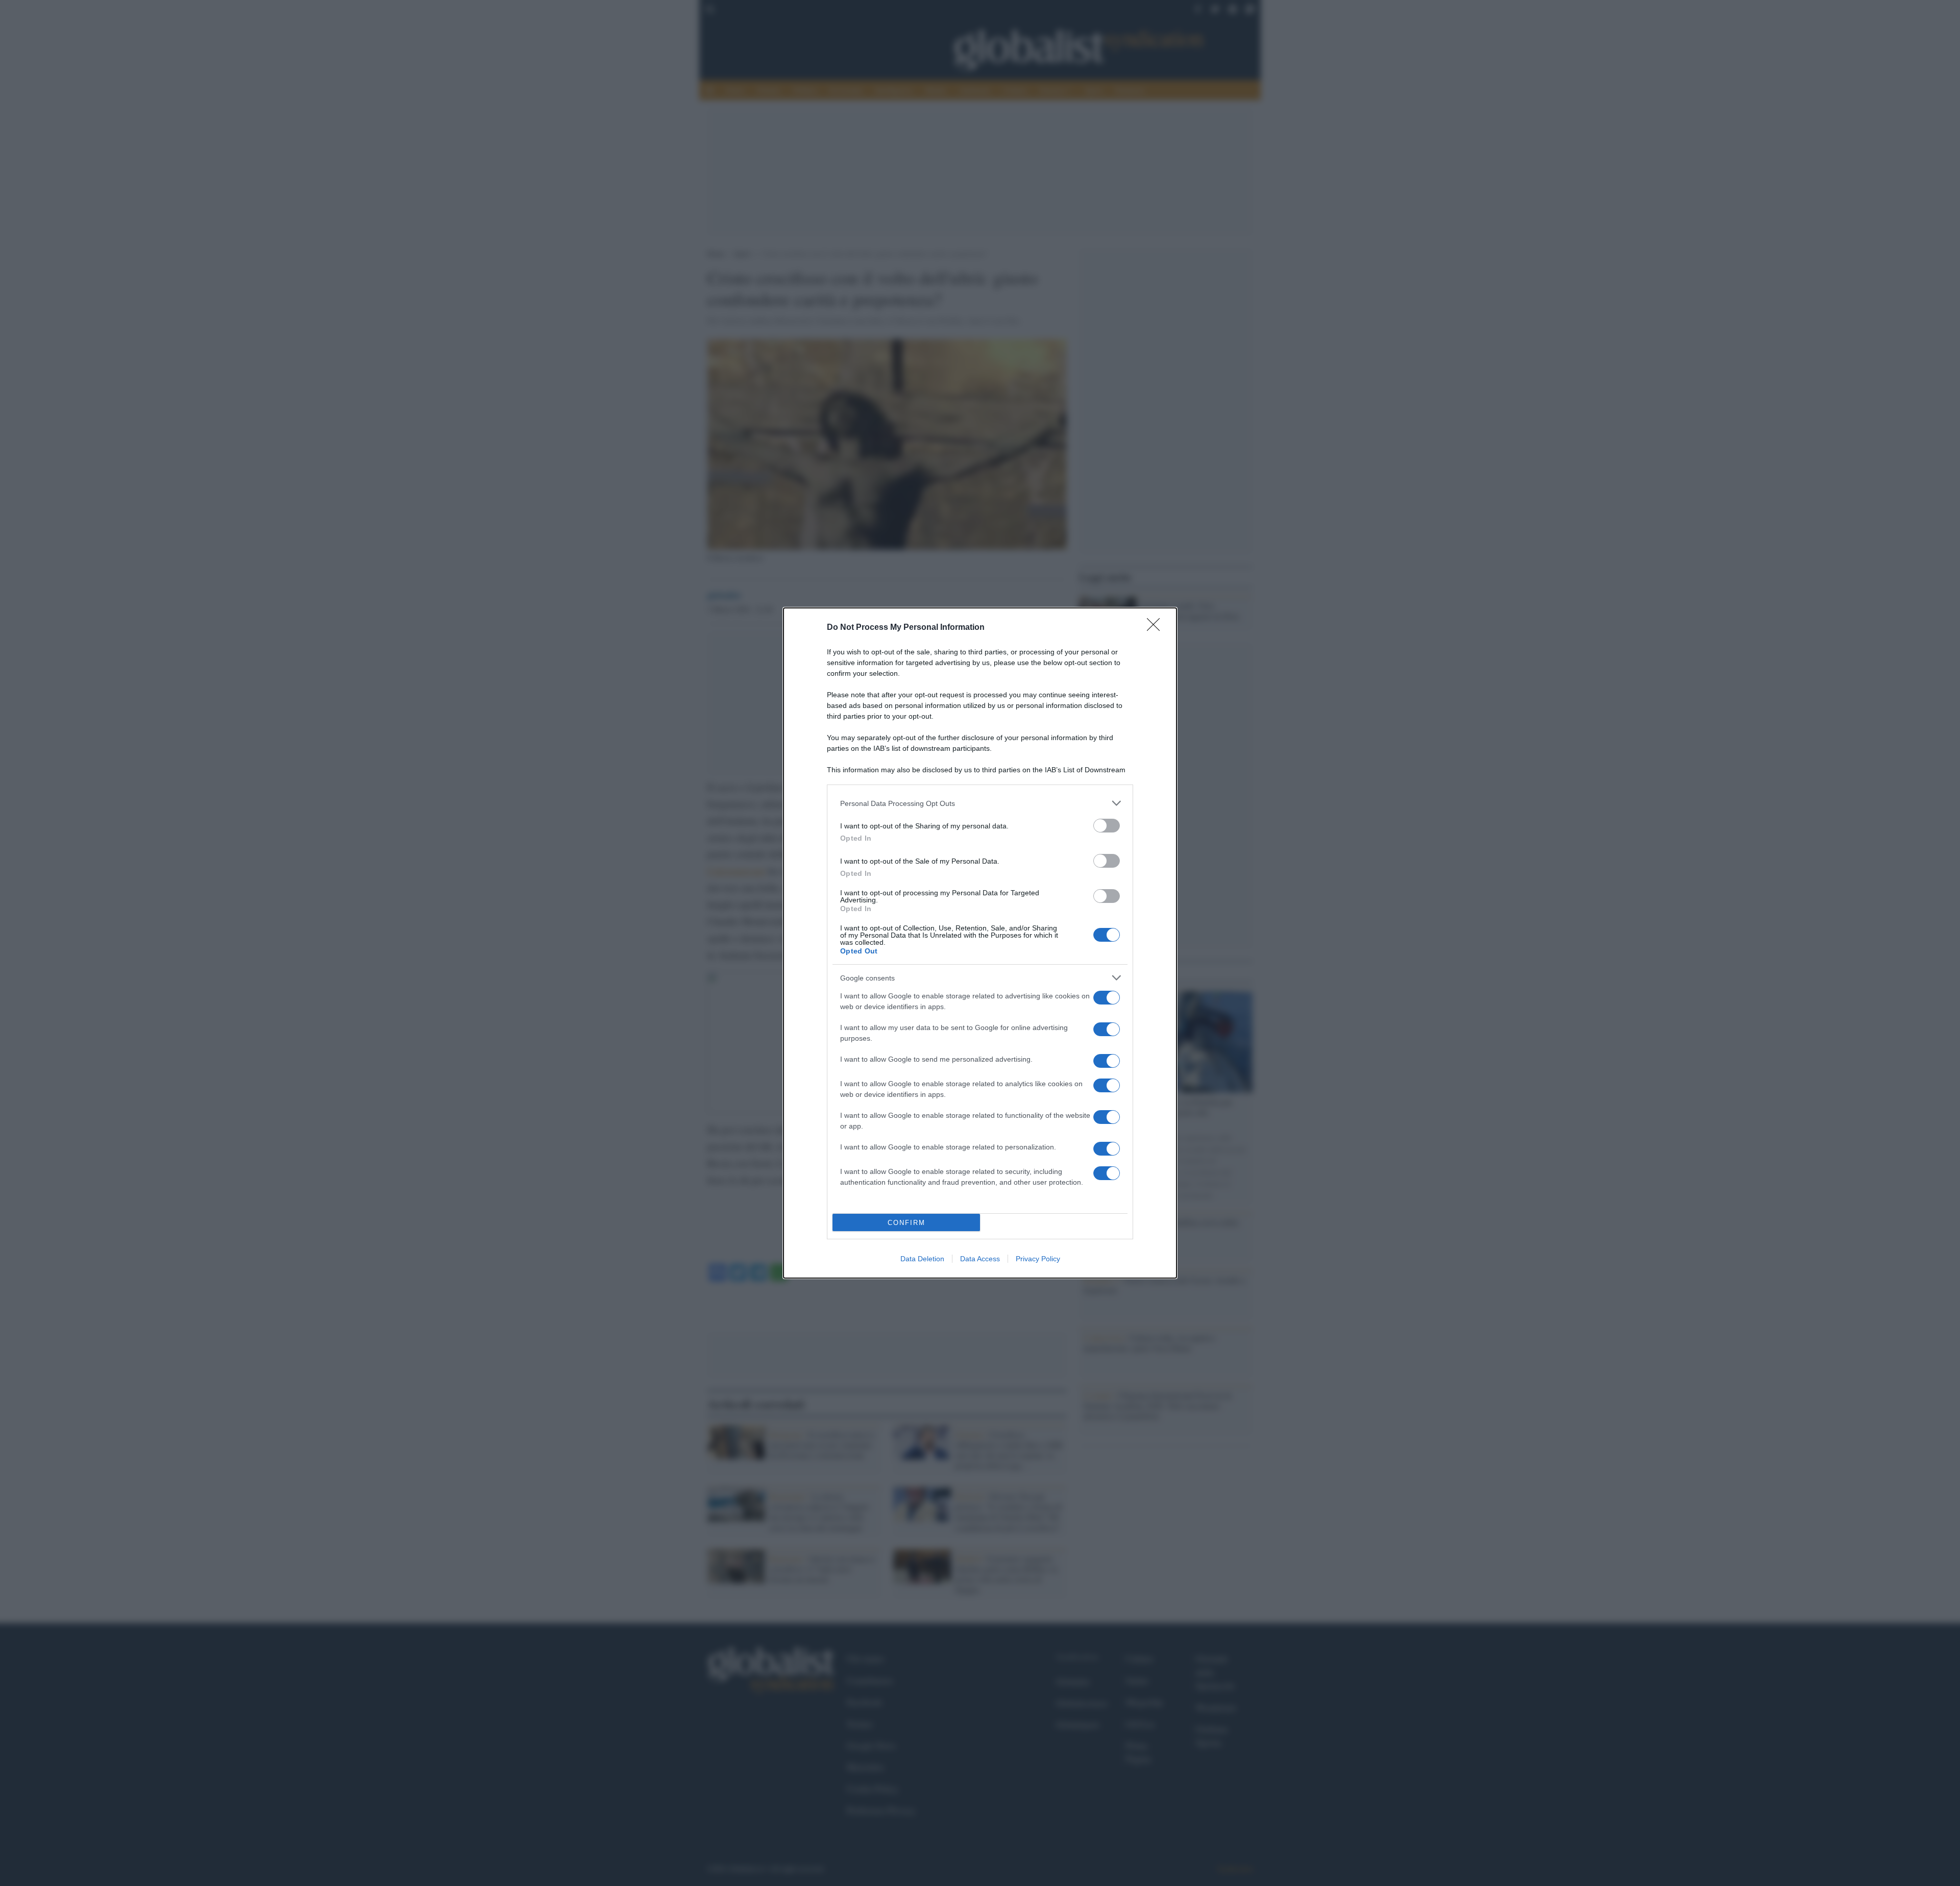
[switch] (1107, 826)
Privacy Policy (1038, 1259)
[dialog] (980, 943)
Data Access (980, 1259)
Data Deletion (922, 1259)
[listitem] (980, 803)
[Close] (1157, 628)
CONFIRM (906, 1223)
